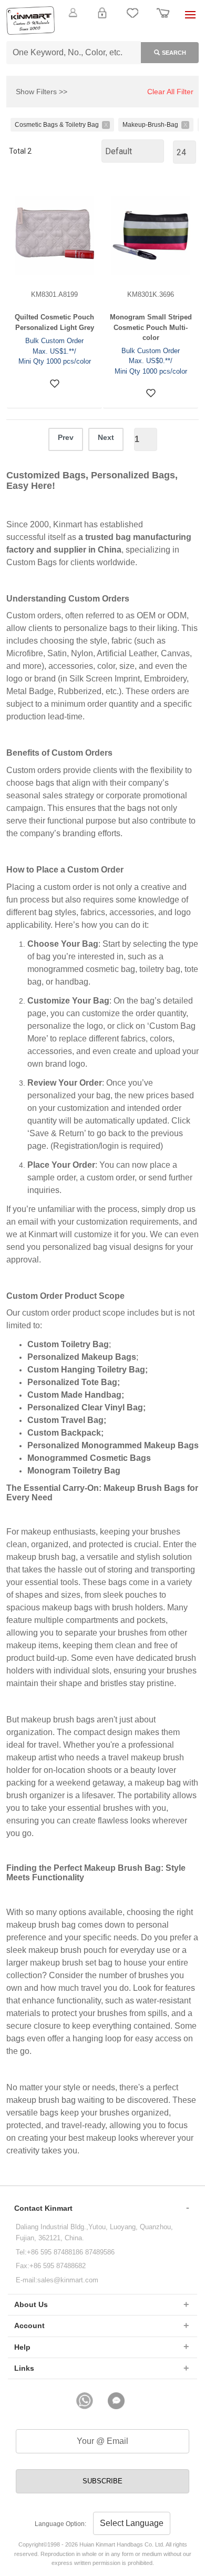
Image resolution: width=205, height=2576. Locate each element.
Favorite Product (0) (102, 31)
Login (102, 19)
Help (22, 2347)
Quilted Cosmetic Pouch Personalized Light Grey (54, 322)
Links (24, 2368)
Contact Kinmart (43, 2208)
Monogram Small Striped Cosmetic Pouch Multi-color (151, 327)
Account (29, 2326)
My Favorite (132, 19)
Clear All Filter (170, 92)
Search (174, 53)
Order (163, 19)
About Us (31, 2304)
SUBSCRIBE (102, 2481)
